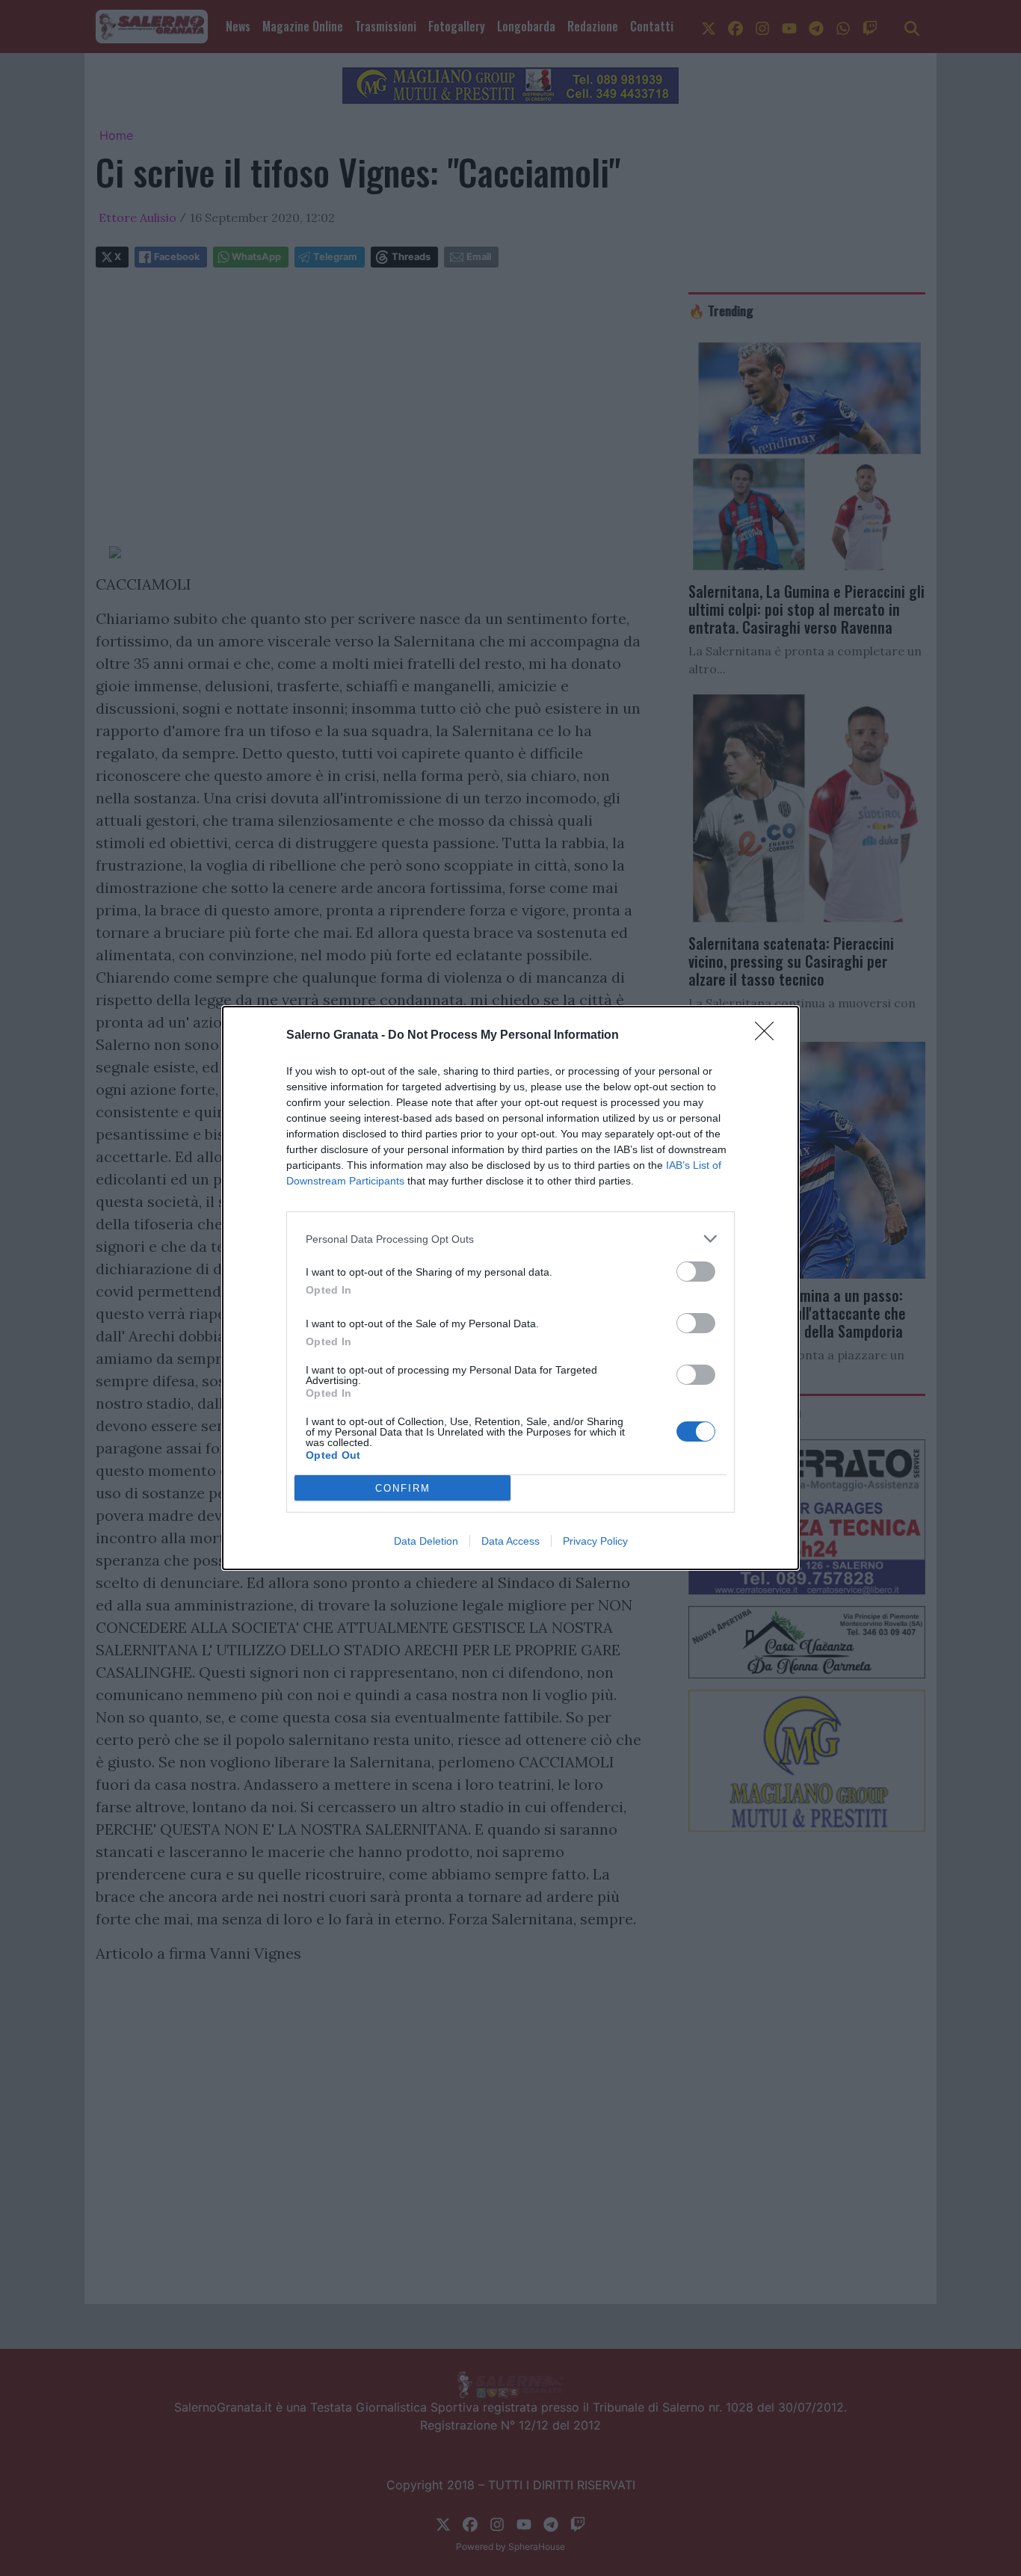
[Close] (769, 1036)
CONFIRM (403, 1488)
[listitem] (510, 1239)
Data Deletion (426, 1541)
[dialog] (510, 1288)
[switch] (696, 1272)
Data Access (510, 1541)
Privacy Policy (595, 1541)
